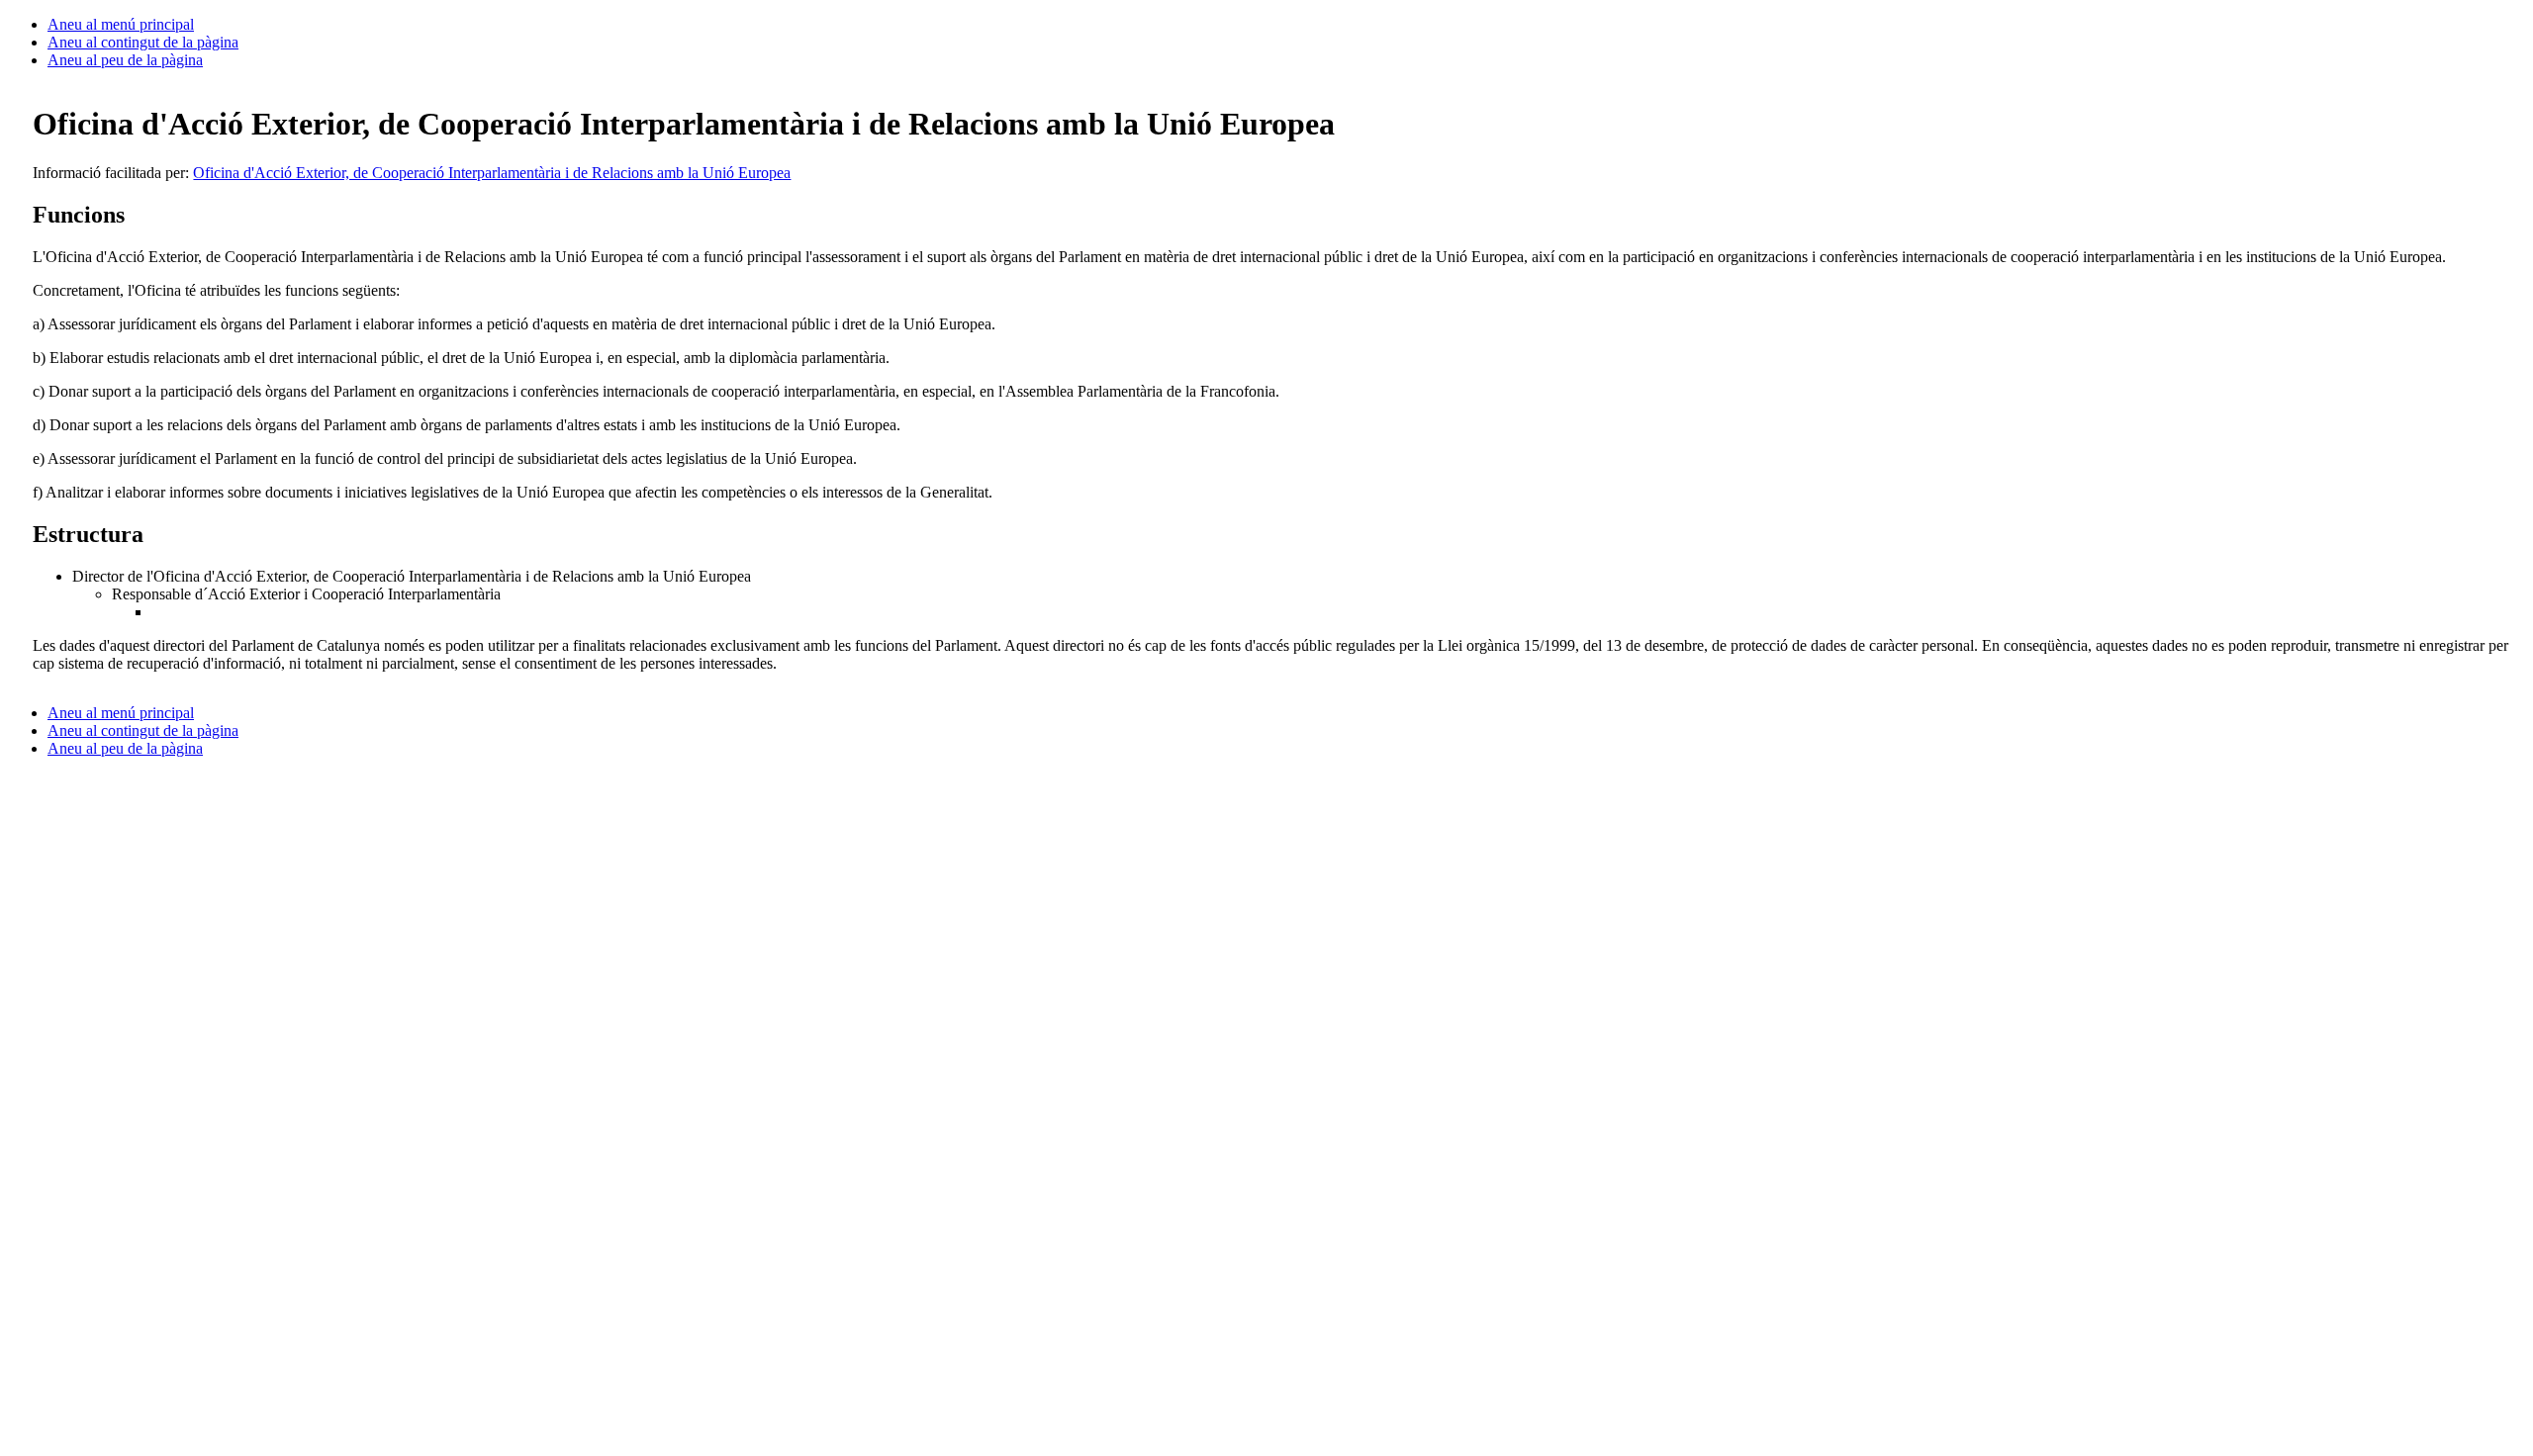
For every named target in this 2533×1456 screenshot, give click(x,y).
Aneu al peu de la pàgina (125, 60)
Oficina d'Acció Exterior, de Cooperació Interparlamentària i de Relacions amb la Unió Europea (492, 173)
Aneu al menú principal (121, 24)
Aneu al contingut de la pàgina (143, 42)
